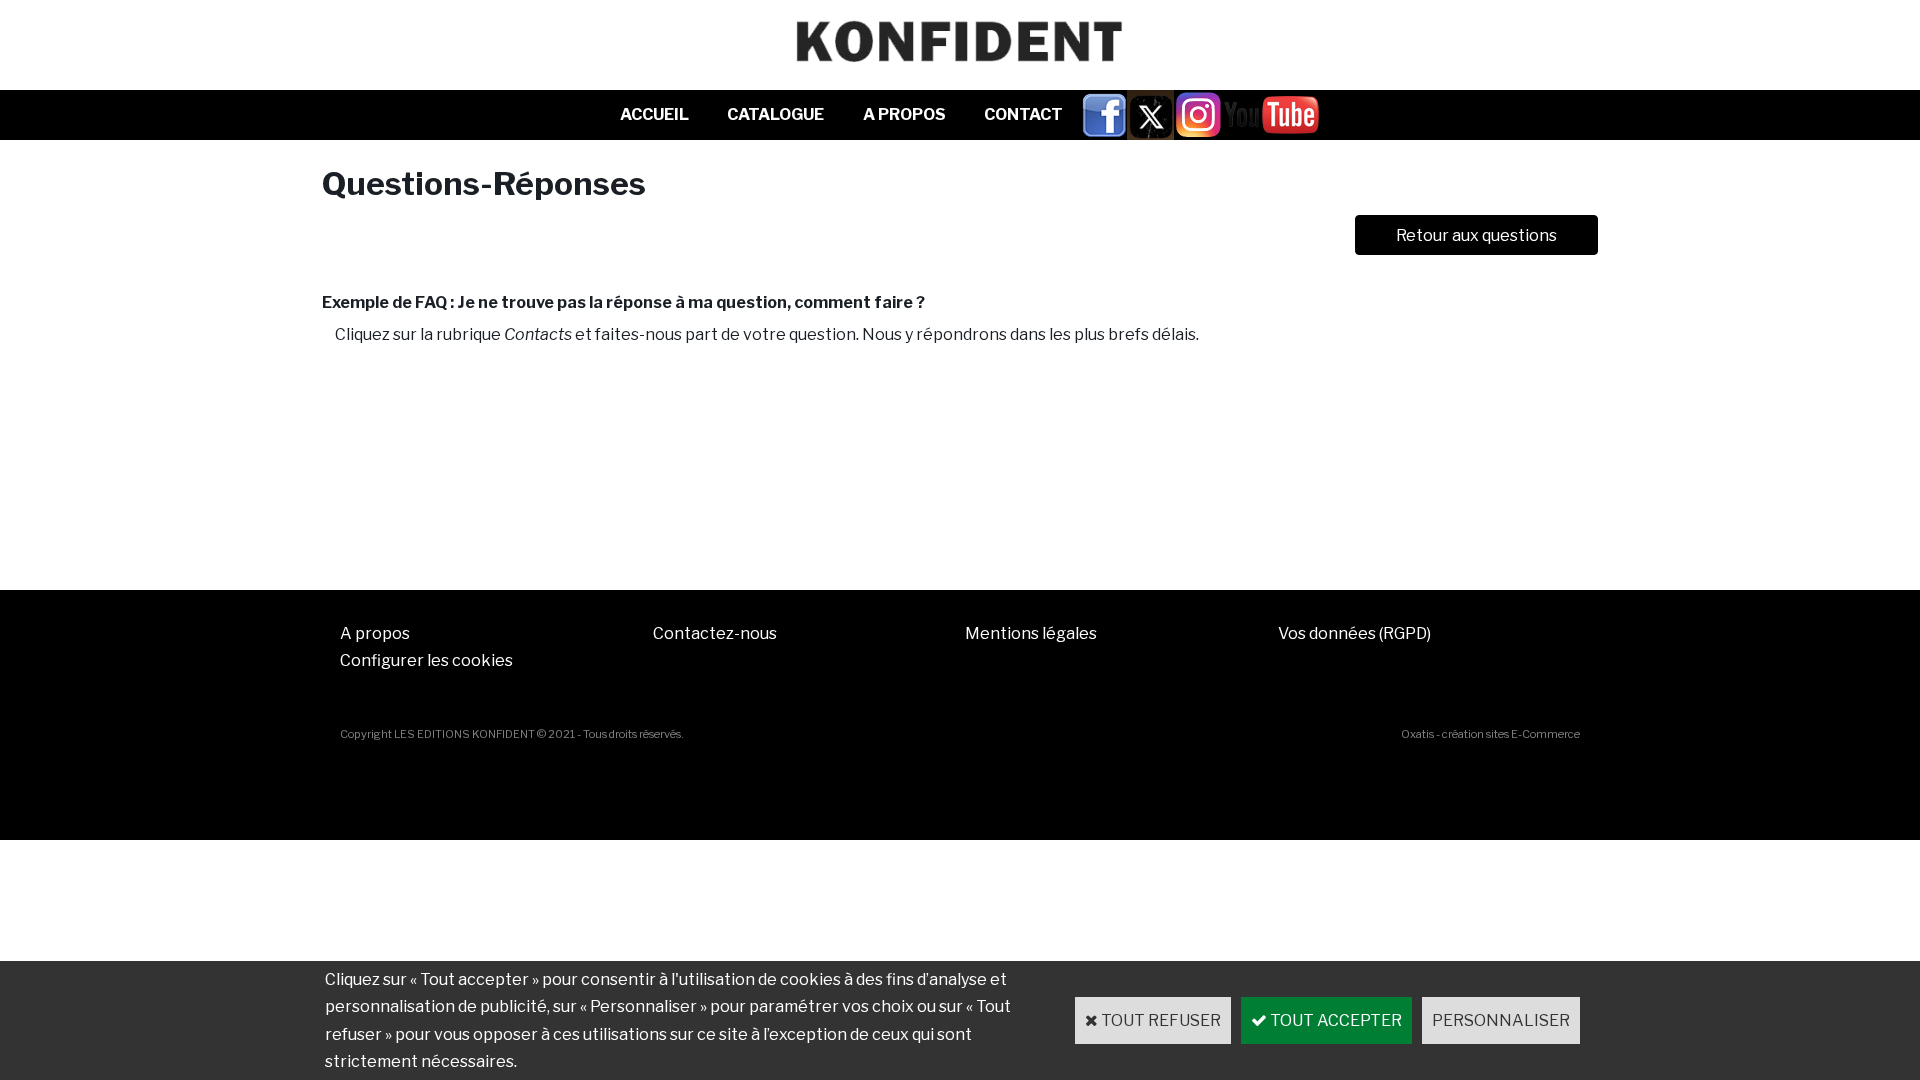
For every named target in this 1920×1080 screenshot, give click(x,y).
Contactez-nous (715, 633)
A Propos (904, 114)
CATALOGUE (775, 114)
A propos (375, 633)
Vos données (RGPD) (1354, 633)
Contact (1023, 114)
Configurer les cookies (426, 660)
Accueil (654, 114)
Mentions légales (1031, 633)
